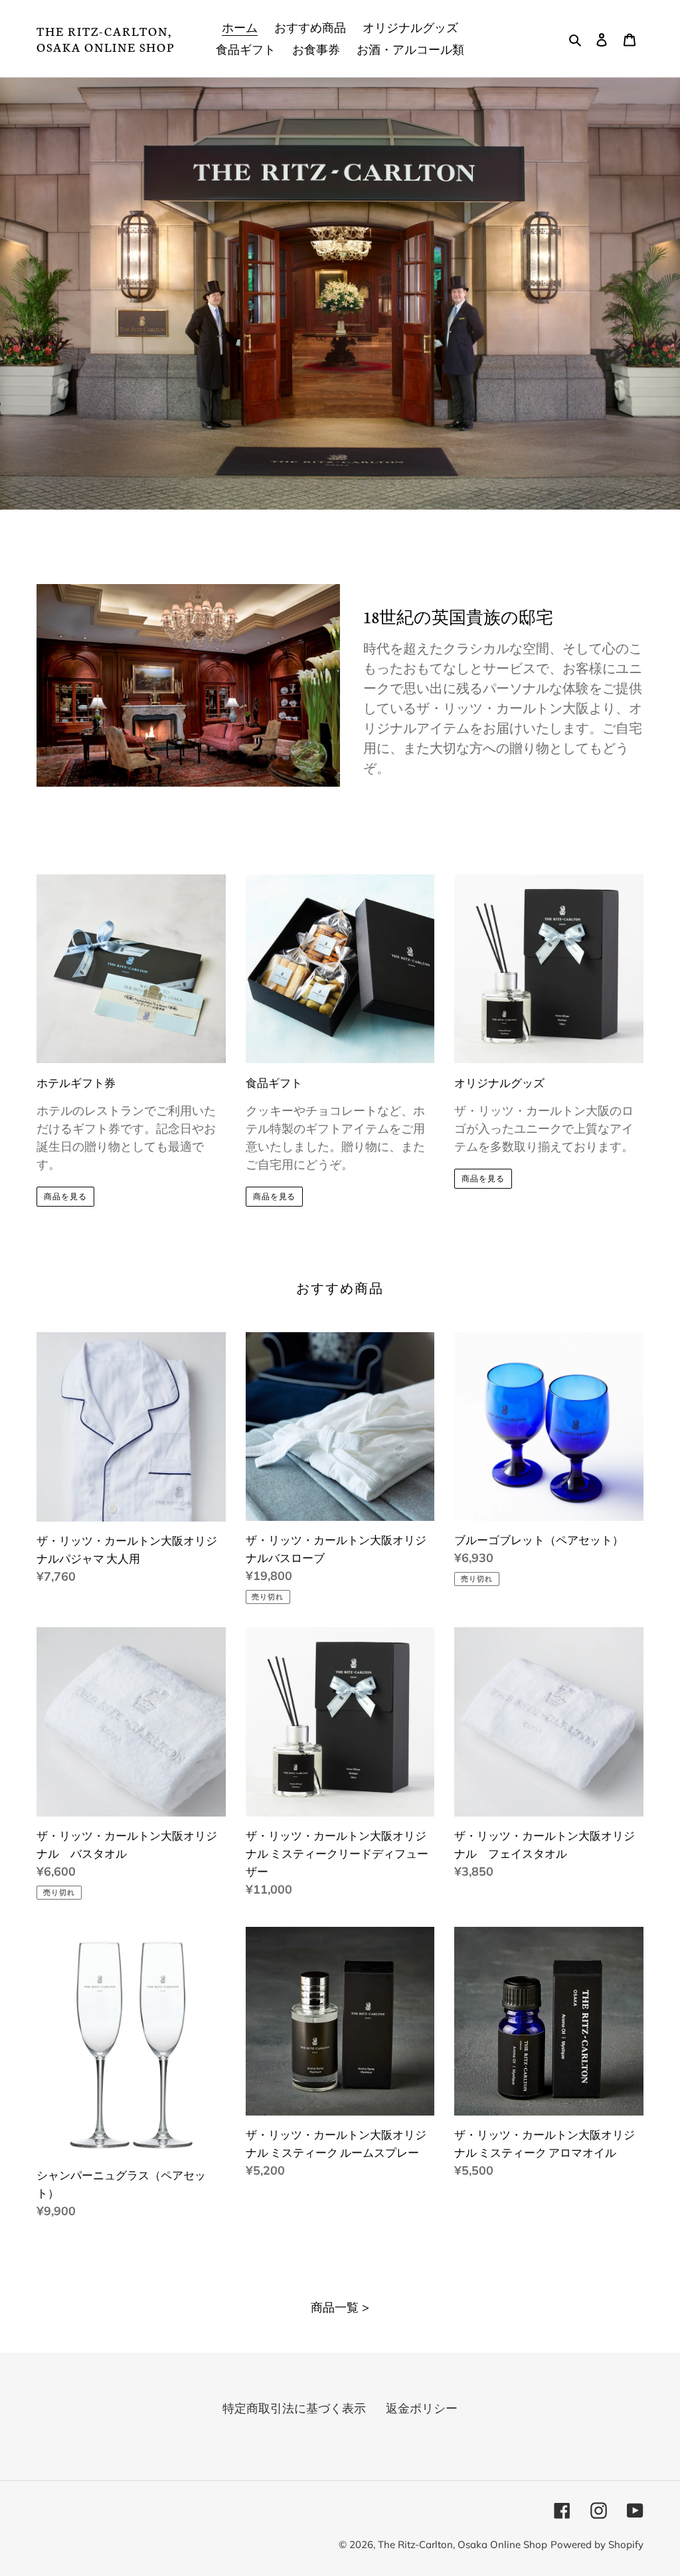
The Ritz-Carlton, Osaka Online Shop (106, 39)
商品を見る (65, 1196)
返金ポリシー (422, 2408)
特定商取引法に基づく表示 (294, 2408)
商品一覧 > (340, 2307)
